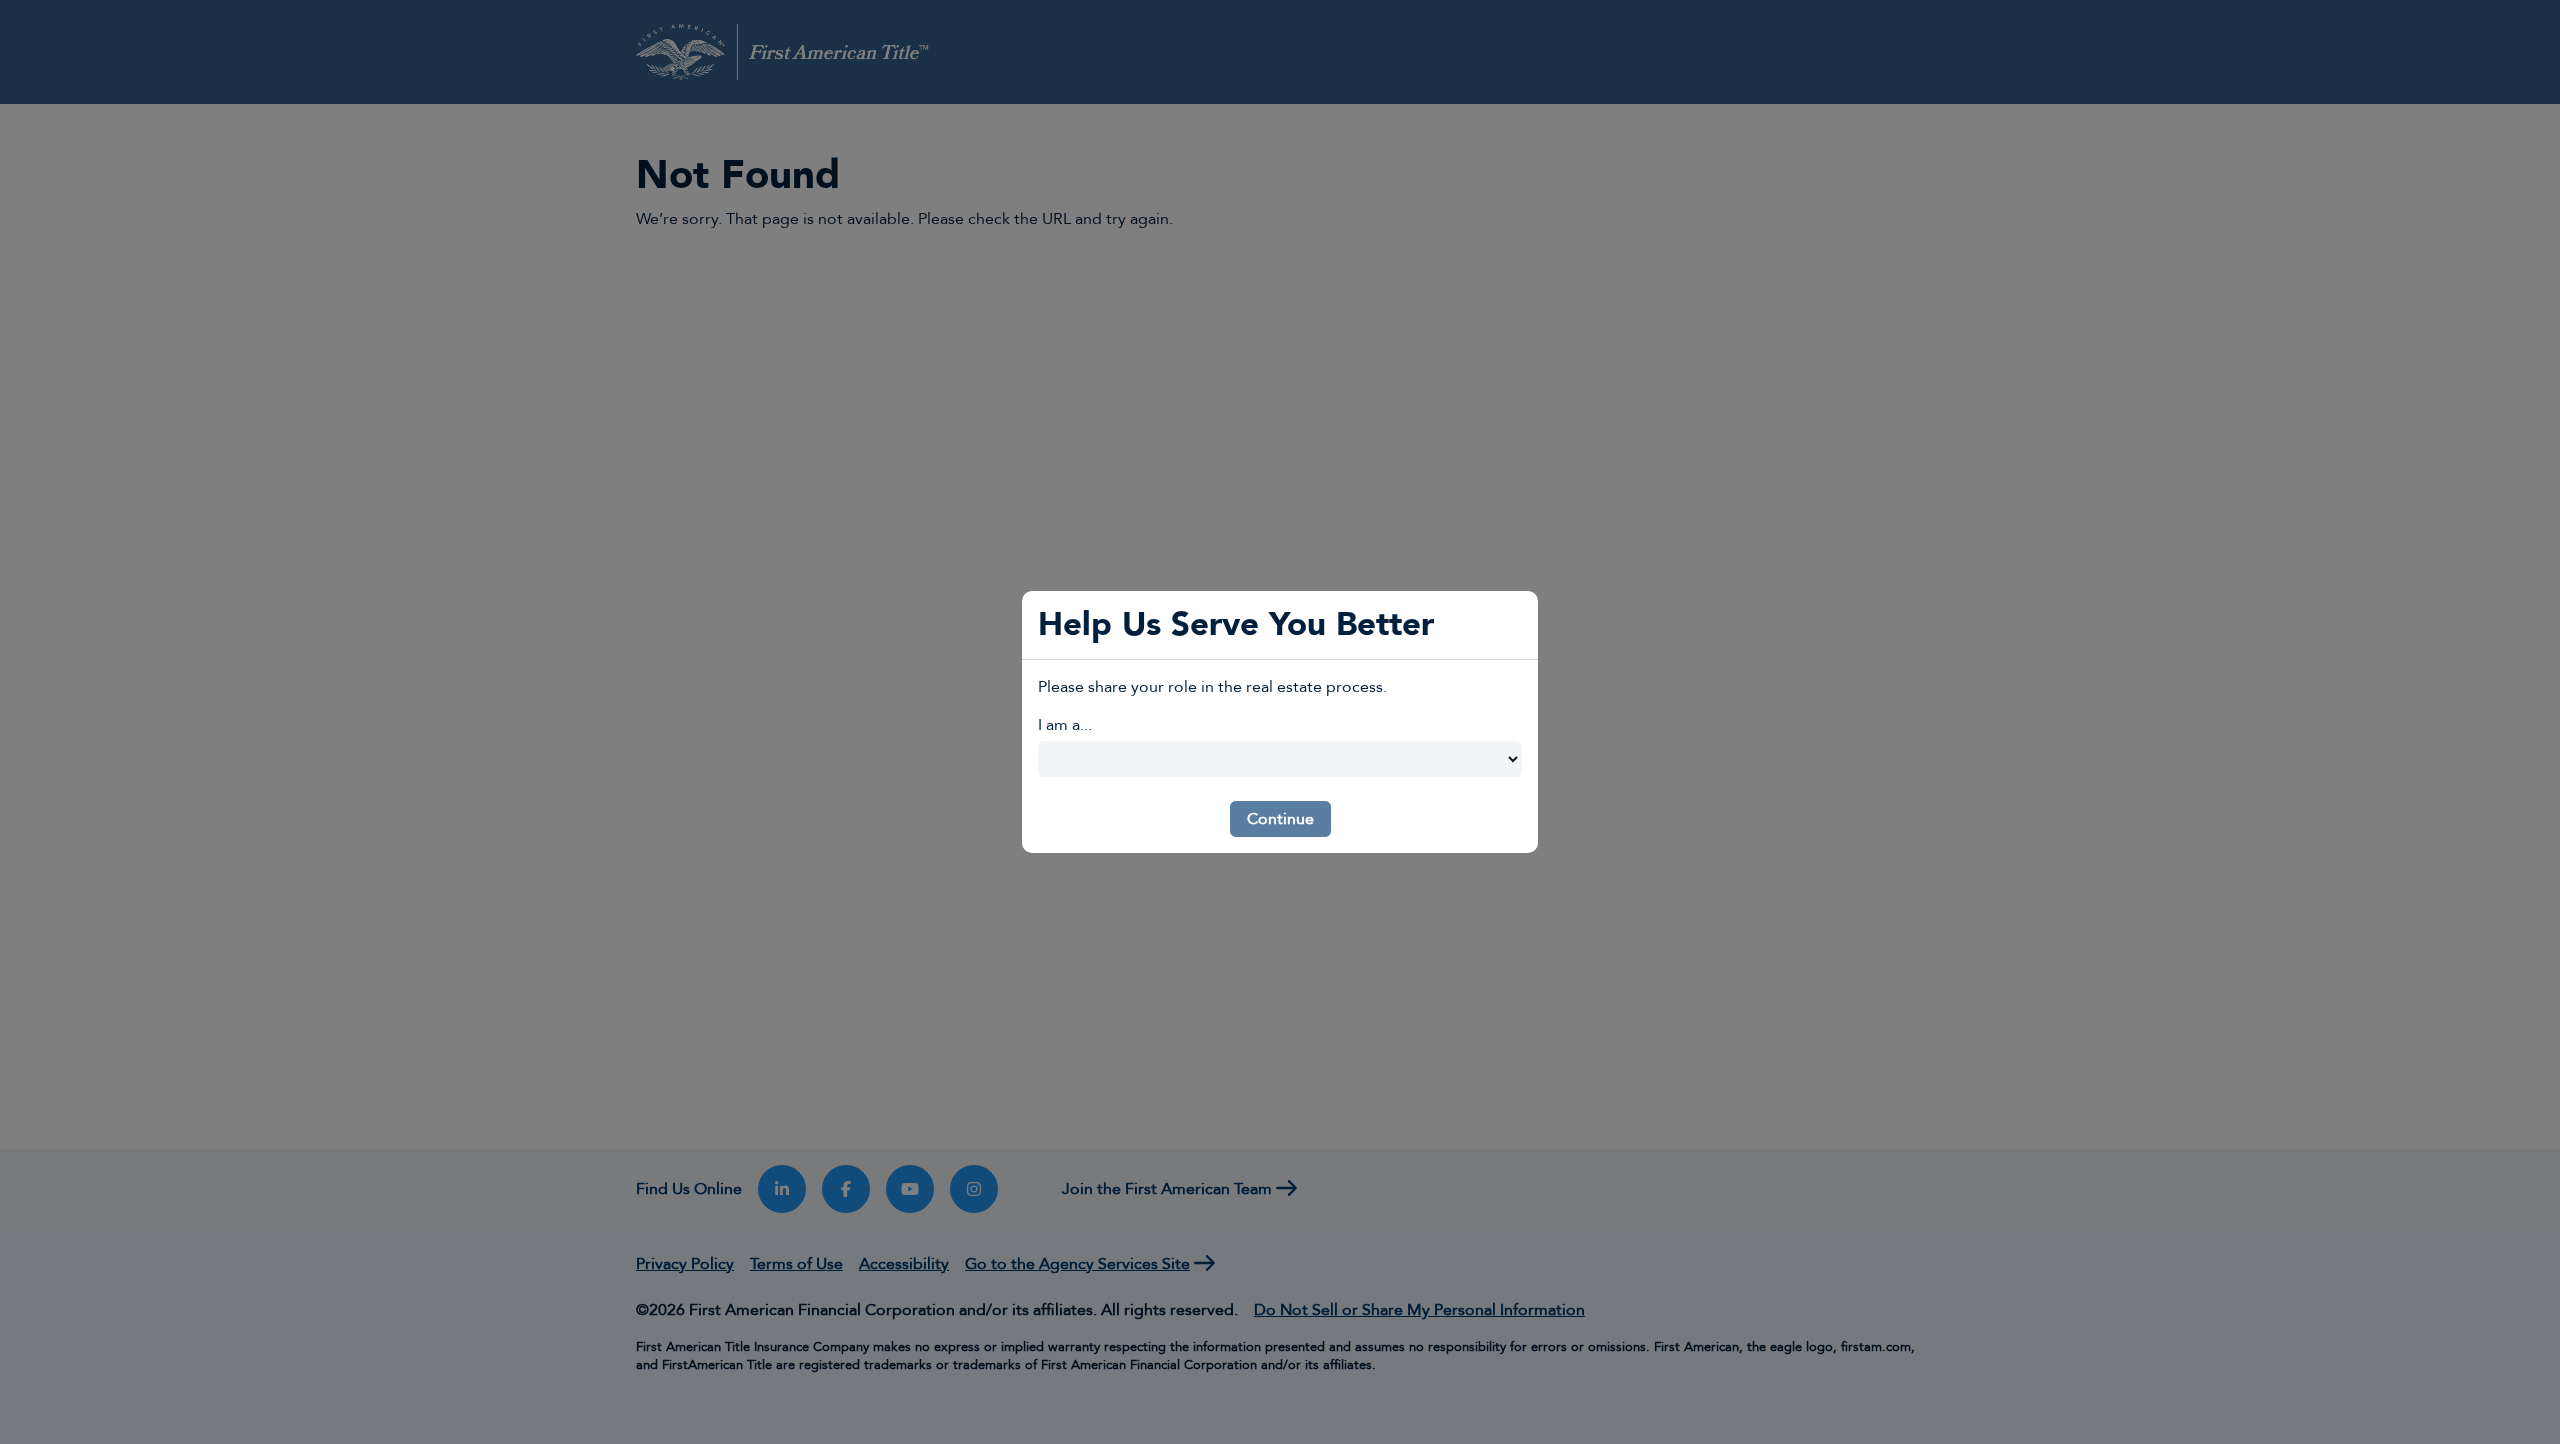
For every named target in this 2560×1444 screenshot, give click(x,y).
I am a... (1065, 725)
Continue (1280, 819)
